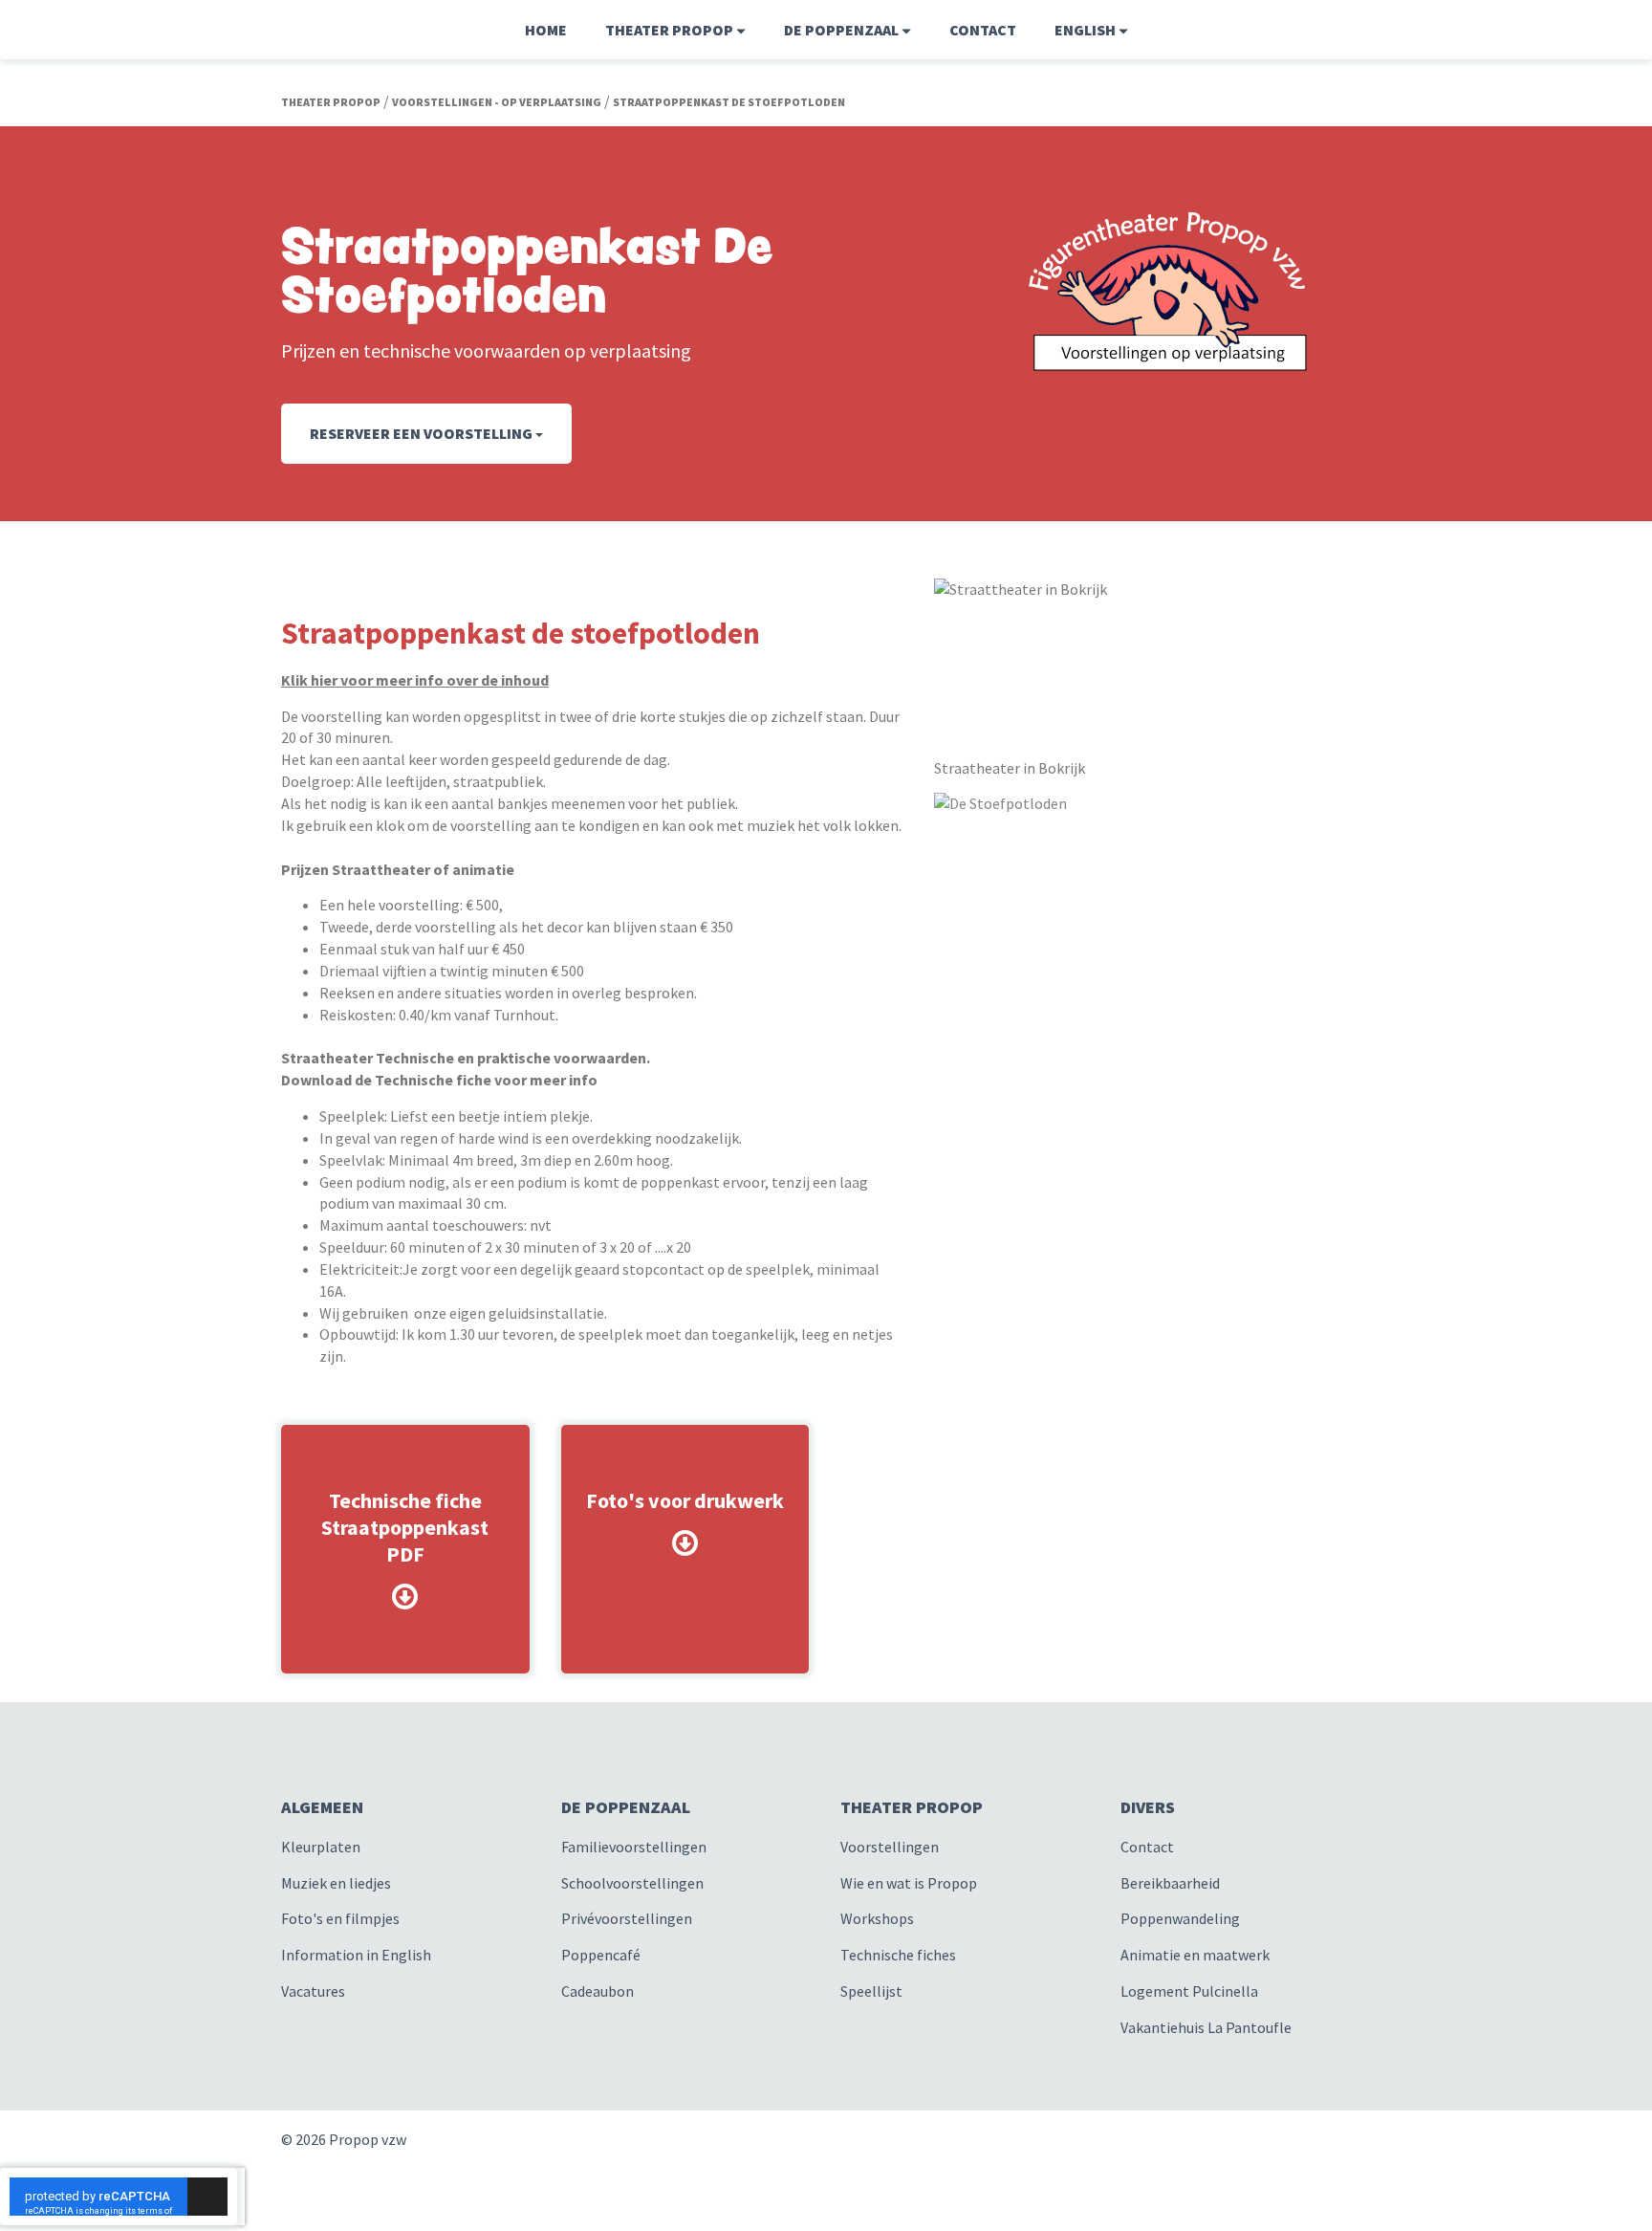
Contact (983, 30)
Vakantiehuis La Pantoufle (1206, 2027)
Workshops (877, 1918)
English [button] (1087, 30)
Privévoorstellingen (627, 1918)
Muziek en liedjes (336, 1883)
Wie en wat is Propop (909, 1883)
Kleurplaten (321, 1847)
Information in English (356, 1955)
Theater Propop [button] (671, 30)
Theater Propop (331, 102)
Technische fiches (898, 1955)
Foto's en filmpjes (340, 1918)
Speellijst (871, 1991)
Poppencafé (601, 1955)
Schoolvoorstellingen (632, 1883)
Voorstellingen (890, 1847)
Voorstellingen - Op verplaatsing (497, 102)
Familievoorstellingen (634, 1847)
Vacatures (313, 1991)
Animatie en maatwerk (1195, 1955)
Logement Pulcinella (1189, 1991)
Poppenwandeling (1180, 1918)
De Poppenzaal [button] (843, 30)
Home (546, 30)
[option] (1153, 804)
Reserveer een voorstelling (423, 433)
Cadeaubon (598, 1991)
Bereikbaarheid (1170, 1883)
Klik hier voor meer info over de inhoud (415, 680)
